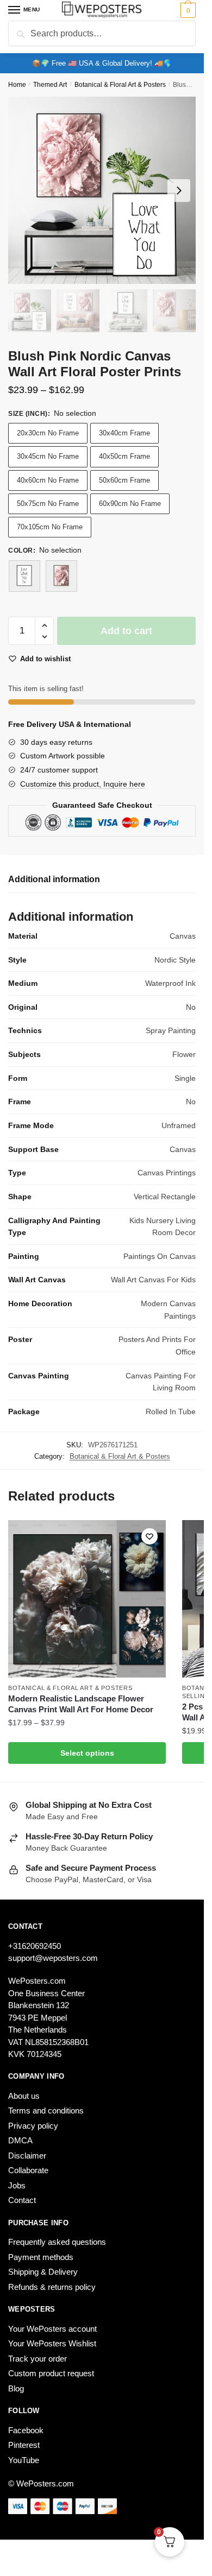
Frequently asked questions (57, 2242)
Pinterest (24, 2445)
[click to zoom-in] (102, 190)
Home (17, 85)
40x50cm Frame (124, 456)
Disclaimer (27, 2156)
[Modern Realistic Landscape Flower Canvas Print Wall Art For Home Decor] (87, 1599)
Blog (16, 2388)
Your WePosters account (52, 2329)
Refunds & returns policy (52, 2287)
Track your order (38, 2359)
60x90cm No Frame (130, 504)
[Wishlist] (149, 1536)
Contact (22, 2200)
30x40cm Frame (124, 433)
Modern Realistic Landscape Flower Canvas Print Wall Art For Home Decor (81, 1704)
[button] (44, 626)
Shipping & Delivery (43, 2272)
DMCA (20, 2140)
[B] (61, 576)
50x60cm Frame (124, 480)
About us (24, 2096)
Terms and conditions (46, 2110)
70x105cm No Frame (50, 527)
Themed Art (50, 85)
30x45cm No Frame (48, 456)
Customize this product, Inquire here (83, 784)
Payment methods (41, 2257)
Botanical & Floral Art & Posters (120, 85)
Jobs (17, 2185)
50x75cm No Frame (48, 504)
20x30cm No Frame (48, 433)
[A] (24, 576)
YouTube (24, 2460)
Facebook (26, 2430)
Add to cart (126, 631)
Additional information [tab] (54, 879)
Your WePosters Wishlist (52, 2343)
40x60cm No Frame (48, 480)
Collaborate (28, 2170)
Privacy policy (33, 2126)
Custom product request (51, 2373)
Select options (87, 1753)
